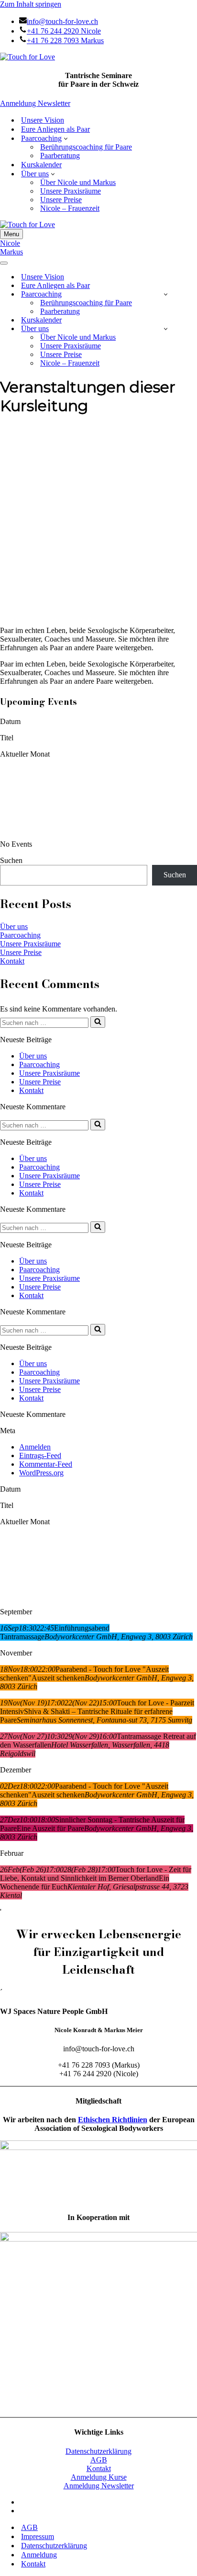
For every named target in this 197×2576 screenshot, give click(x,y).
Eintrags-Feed (40, 1455)
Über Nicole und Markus (78, 182)
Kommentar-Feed (46, 1464)
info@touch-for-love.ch (62, 21)
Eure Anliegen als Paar (55, 129)
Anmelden (35, 1447)
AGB (99, 2460)
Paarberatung (60, 155)
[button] (66, 138)
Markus (11, 252)
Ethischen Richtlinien (113, 2120)
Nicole (10, 243)
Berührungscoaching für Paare (86, 147)
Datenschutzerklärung (98, 2451)
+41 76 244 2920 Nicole (64, 31)
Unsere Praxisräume (71, 191)
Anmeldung (39, 2555)
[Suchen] (98, 1022)
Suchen (11, 860)
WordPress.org (41, 1473)
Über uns (14, 926)
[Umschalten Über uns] (166, 328)
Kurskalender (41, 165)
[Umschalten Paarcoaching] (166, 294)
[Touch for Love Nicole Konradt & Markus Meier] (27, 57)
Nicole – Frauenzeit (70, 208)
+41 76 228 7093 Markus (65, 40)
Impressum (38, 2536)
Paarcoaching (20, 935)
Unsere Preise (61, 200)
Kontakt (12, 961)
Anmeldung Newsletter (35, 103)
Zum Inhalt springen (31, 4)
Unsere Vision (43, 120)
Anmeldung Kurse (99, 2477)
